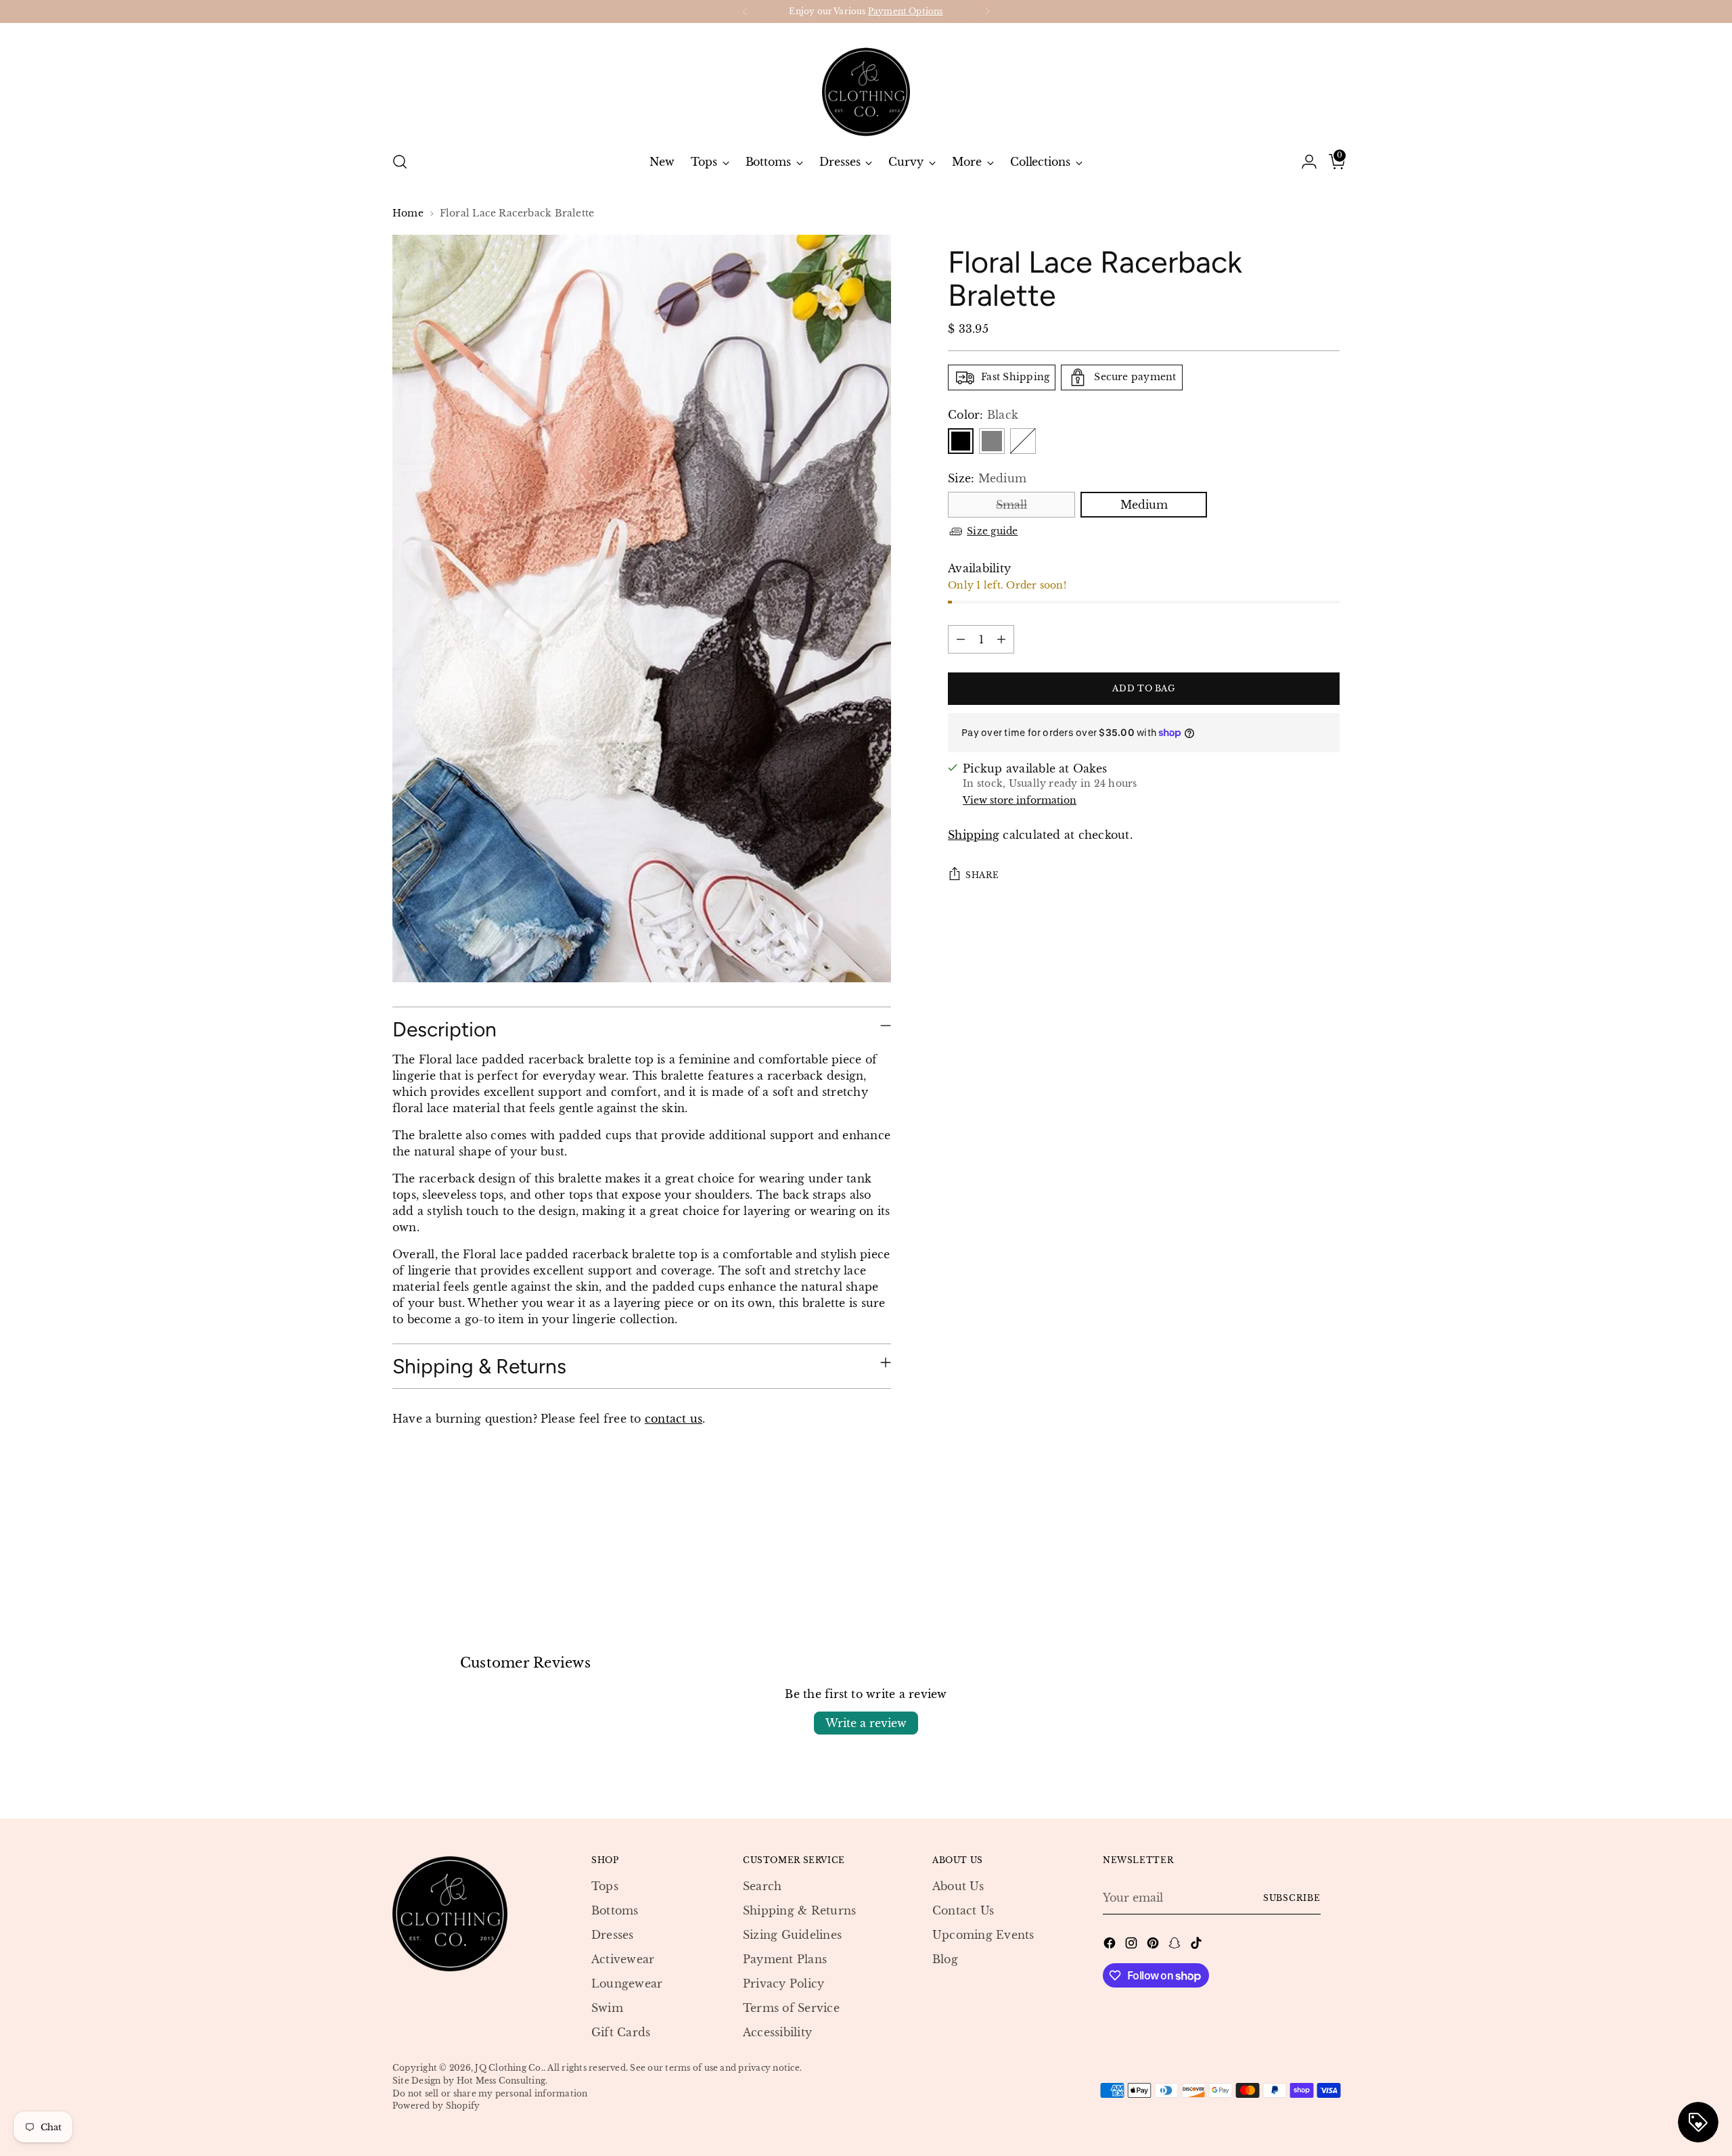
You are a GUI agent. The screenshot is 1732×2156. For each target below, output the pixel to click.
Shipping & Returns (799, 1910)
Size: (987, 478)
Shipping (974, 835)
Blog (945, 1959)
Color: (983, 415)
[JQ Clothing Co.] (866, 82)
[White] (1023, 441)
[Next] (987, 12)
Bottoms (615, 1910)
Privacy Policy (783, 1983)
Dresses (613, 1935)
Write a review (866, 1723)
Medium (1144, 505)
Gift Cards (621, 2032)
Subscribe (1292, 1898)
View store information (1020, 800)
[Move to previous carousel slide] (1297, 1549)
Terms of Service (791, 2008)
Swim (607, 2008)
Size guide (992, 530)
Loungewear (627, 1983)
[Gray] (992, 441)
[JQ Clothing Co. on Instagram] (1133, 1945)
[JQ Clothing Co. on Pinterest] (1154, 1945)
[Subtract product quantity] (961, 639)
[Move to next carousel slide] (1328, 1549)
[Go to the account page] (1304, 162)
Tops (605, 1886)
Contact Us (963, 1910)
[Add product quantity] (1001, 639)
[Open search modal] (400, 162)
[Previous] (745, 12)
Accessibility (777, 2032)
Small (1011, 505)
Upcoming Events (983, 1935)
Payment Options (906, 11)
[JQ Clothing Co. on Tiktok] (1198, 1945)
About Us (958, 1886)
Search (762, 1886)
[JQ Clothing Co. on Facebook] (1111, 1945)
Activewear (623, 1959)
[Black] (961, 441)
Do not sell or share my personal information (490, 2093)
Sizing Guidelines (792, 1935)
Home (408, 213)
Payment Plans (785, 1959)
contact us (674, 1419)
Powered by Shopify (436, 2106)
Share (982, 874)
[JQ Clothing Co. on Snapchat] (1176, 1945)
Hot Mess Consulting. (502, 2081)
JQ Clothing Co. (509, 2068)
